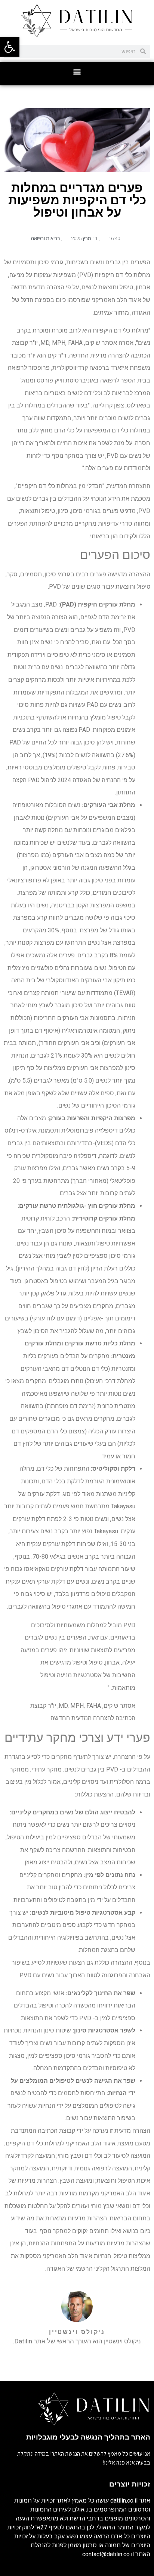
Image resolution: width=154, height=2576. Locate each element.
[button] (77, 72)
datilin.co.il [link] (124, 2501)
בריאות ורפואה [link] (46, 238)
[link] (10, 47)
